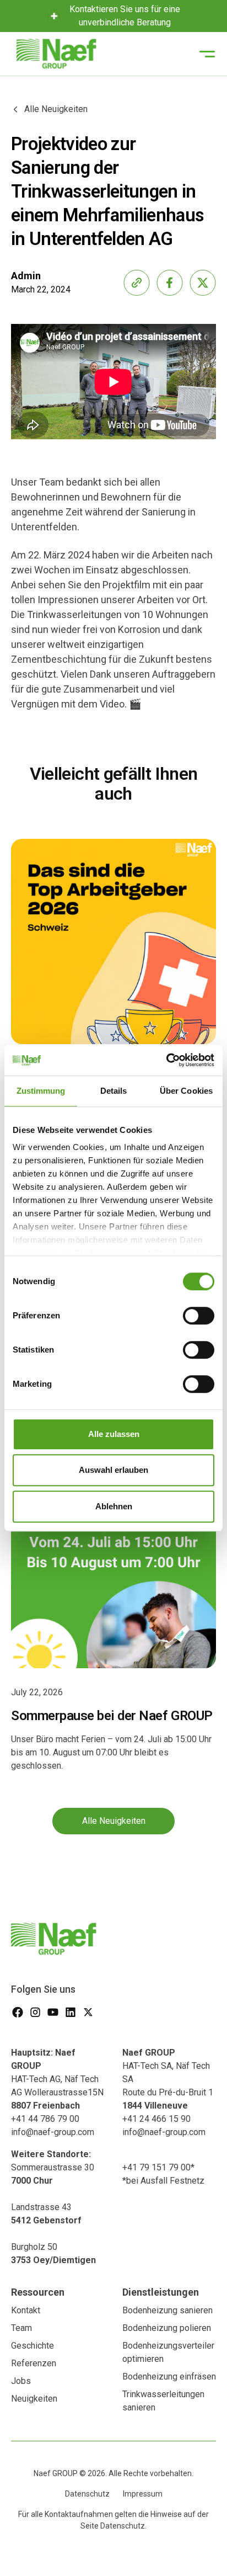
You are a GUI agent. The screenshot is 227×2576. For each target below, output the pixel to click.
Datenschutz (87, 2494)
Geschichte (33, 2346)
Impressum (143, 2494)
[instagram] (35, 2012)
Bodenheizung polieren (167, 2328)
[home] (54, 54)
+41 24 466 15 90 (156, 2119)
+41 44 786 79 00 (45, 2119)
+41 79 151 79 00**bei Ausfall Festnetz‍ (163, 2174)
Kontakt (26, 2310)
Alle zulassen (114, 1434)
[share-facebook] (170, 283)
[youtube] (53, 2012)
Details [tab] (114, 1091)
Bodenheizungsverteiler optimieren (168, 2352)
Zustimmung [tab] (41, 1091)
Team (21, 2328)
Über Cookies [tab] (186, 1091)
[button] (207, 54)
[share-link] (137, 283)
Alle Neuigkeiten (114, 1821)
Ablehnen (114, 1506)
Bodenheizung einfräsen (169, 2377)
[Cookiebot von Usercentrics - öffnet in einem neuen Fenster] (166, 1060)
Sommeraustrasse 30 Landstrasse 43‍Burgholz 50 (53, 2207)
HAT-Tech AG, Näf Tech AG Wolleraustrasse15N (57, 2079)
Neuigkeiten (34, 2399)
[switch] (199, 1316)
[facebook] (18, 2012)
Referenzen (34, 2363)
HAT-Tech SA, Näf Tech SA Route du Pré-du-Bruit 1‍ (168, 2079)
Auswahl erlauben (113, 1470)
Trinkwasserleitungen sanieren (163, 2401)
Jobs (21, 2381)
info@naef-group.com (53, 2132)
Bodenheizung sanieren (167, 2310)
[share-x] (203, 283)
